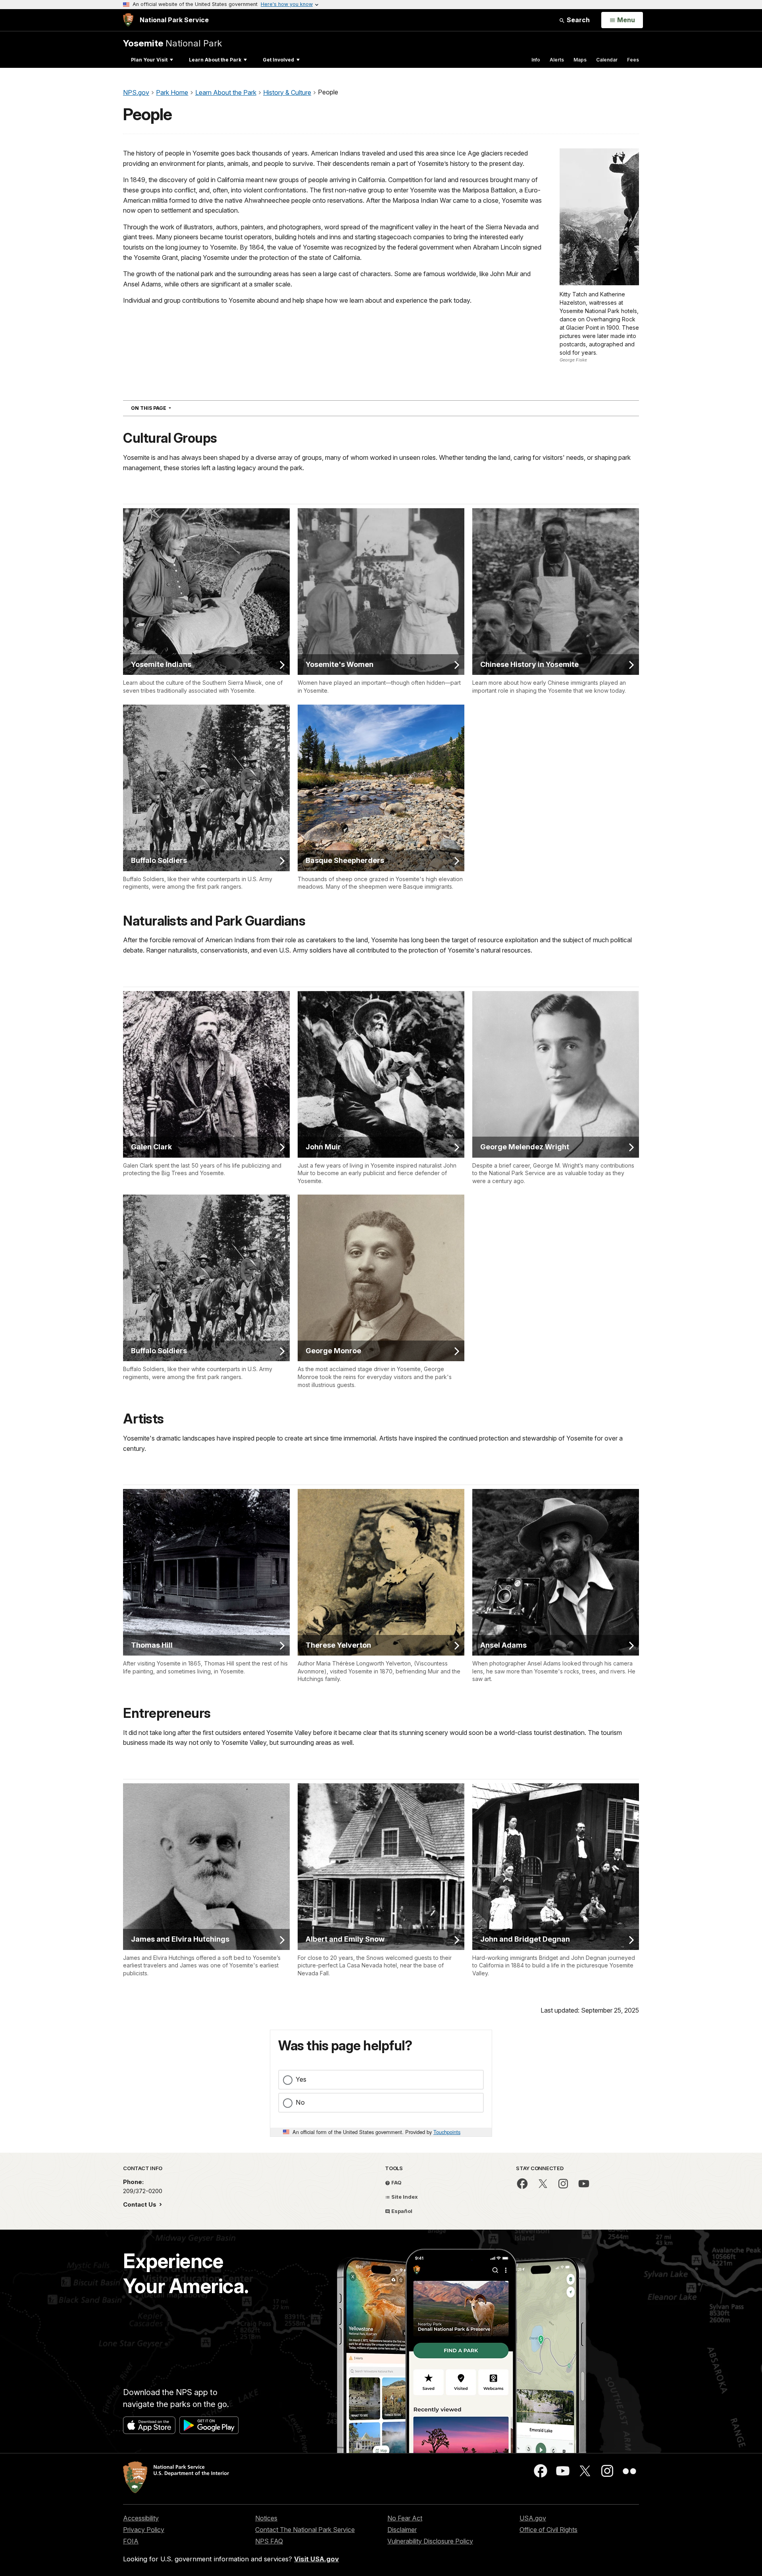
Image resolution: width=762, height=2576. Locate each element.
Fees (633, 60)
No (300, 2102)
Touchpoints (447, 2132)
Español (401, 2211)
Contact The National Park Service (305, 2530)
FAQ (396, 2182)
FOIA (131, 2541)
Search (577, 20)
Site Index (404, 2197)
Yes (301, 2079)
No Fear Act (405, 2518)
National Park (172, 43)
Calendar (607, 60)
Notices (266, 2518)
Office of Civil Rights (548, 2530)
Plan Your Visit (149, 60)
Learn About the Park (215, 60)
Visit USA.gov (317, 2559)
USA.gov (533, 2518)
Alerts (557, 60)
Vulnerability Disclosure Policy (430, 2541)
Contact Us (140, 2204)
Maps (580, 60)
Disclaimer (402, 2530)
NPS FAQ (269, 2541)
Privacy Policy (144, 2530)
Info (536, 60)
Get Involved (278, 60)
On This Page (165, 408)
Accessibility (141, 2518)
